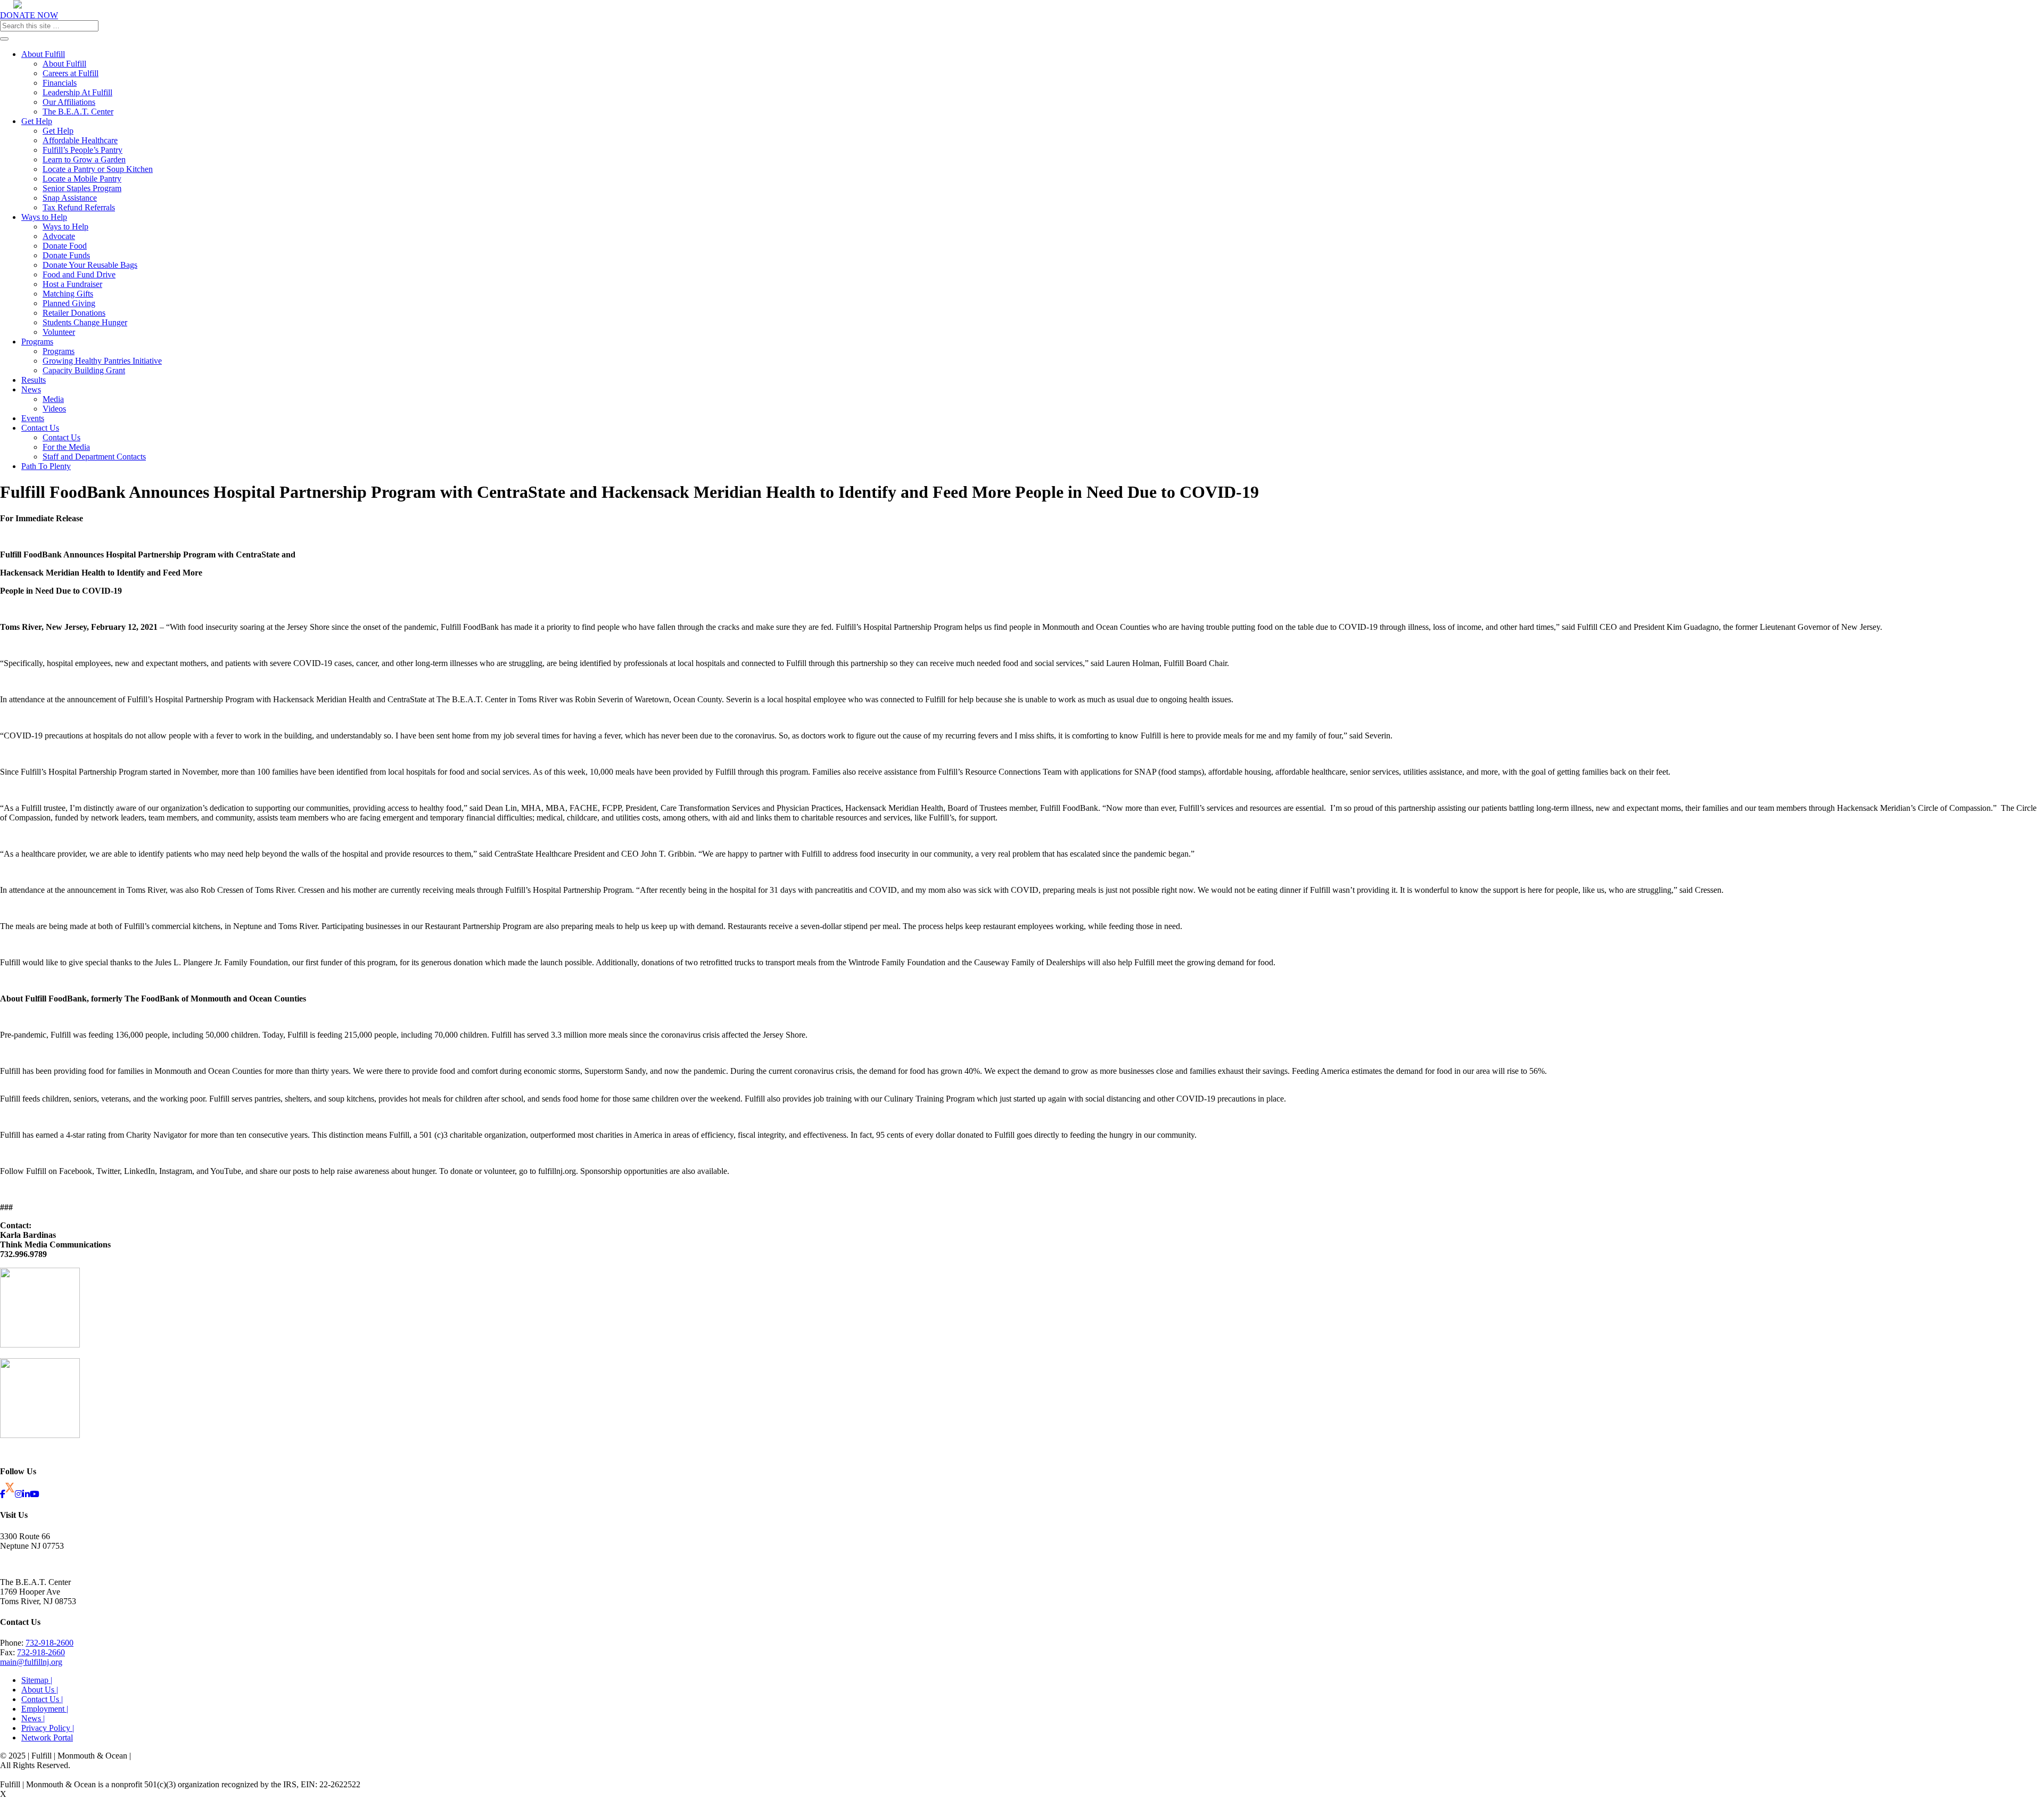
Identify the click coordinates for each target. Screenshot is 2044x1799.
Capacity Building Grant (84, 370)
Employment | (45, 1709)
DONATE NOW (29, 15)
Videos (54, 409)
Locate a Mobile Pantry (82, 179)
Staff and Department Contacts (94, 457)
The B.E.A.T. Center (78, 112)
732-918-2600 (50, 1643)
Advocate (59, 236)
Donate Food (65, 246)
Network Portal (47, 1738)
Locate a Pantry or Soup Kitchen (98, 169)
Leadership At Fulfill (77, 92)
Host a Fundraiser (72, 284)
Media (53, 399)
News (31, 389)
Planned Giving (69, 303)
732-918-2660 (41, 1652)
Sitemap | (37, 1680)
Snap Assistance (70, 198)
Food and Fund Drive (79, 274)
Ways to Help (44, 217)
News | (33, 1718)
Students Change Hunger (85, 322)
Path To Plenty (46, 466)
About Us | (40, 1690)
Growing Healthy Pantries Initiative (102, 361)
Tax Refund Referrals (79, 207)
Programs (37, 342)
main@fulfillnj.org (31, 1662)
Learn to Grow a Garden (84, 159)
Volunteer (59, 332)
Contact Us (40, 428)
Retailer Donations (74, 313)
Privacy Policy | (48, 1728)
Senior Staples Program (82, 188)
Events (33, 418)
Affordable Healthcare (80, 140)
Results (34, 380)
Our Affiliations (69, 102)
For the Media (66, 447)
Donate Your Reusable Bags (90, 265)
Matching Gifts (68, 294)
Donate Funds (66, 255)
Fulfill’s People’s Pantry (83, 150)
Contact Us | (42, 1699)
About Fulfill (43, 54)
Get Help (37, 121)
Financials (60, 83)
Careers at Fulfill (71, 73)
